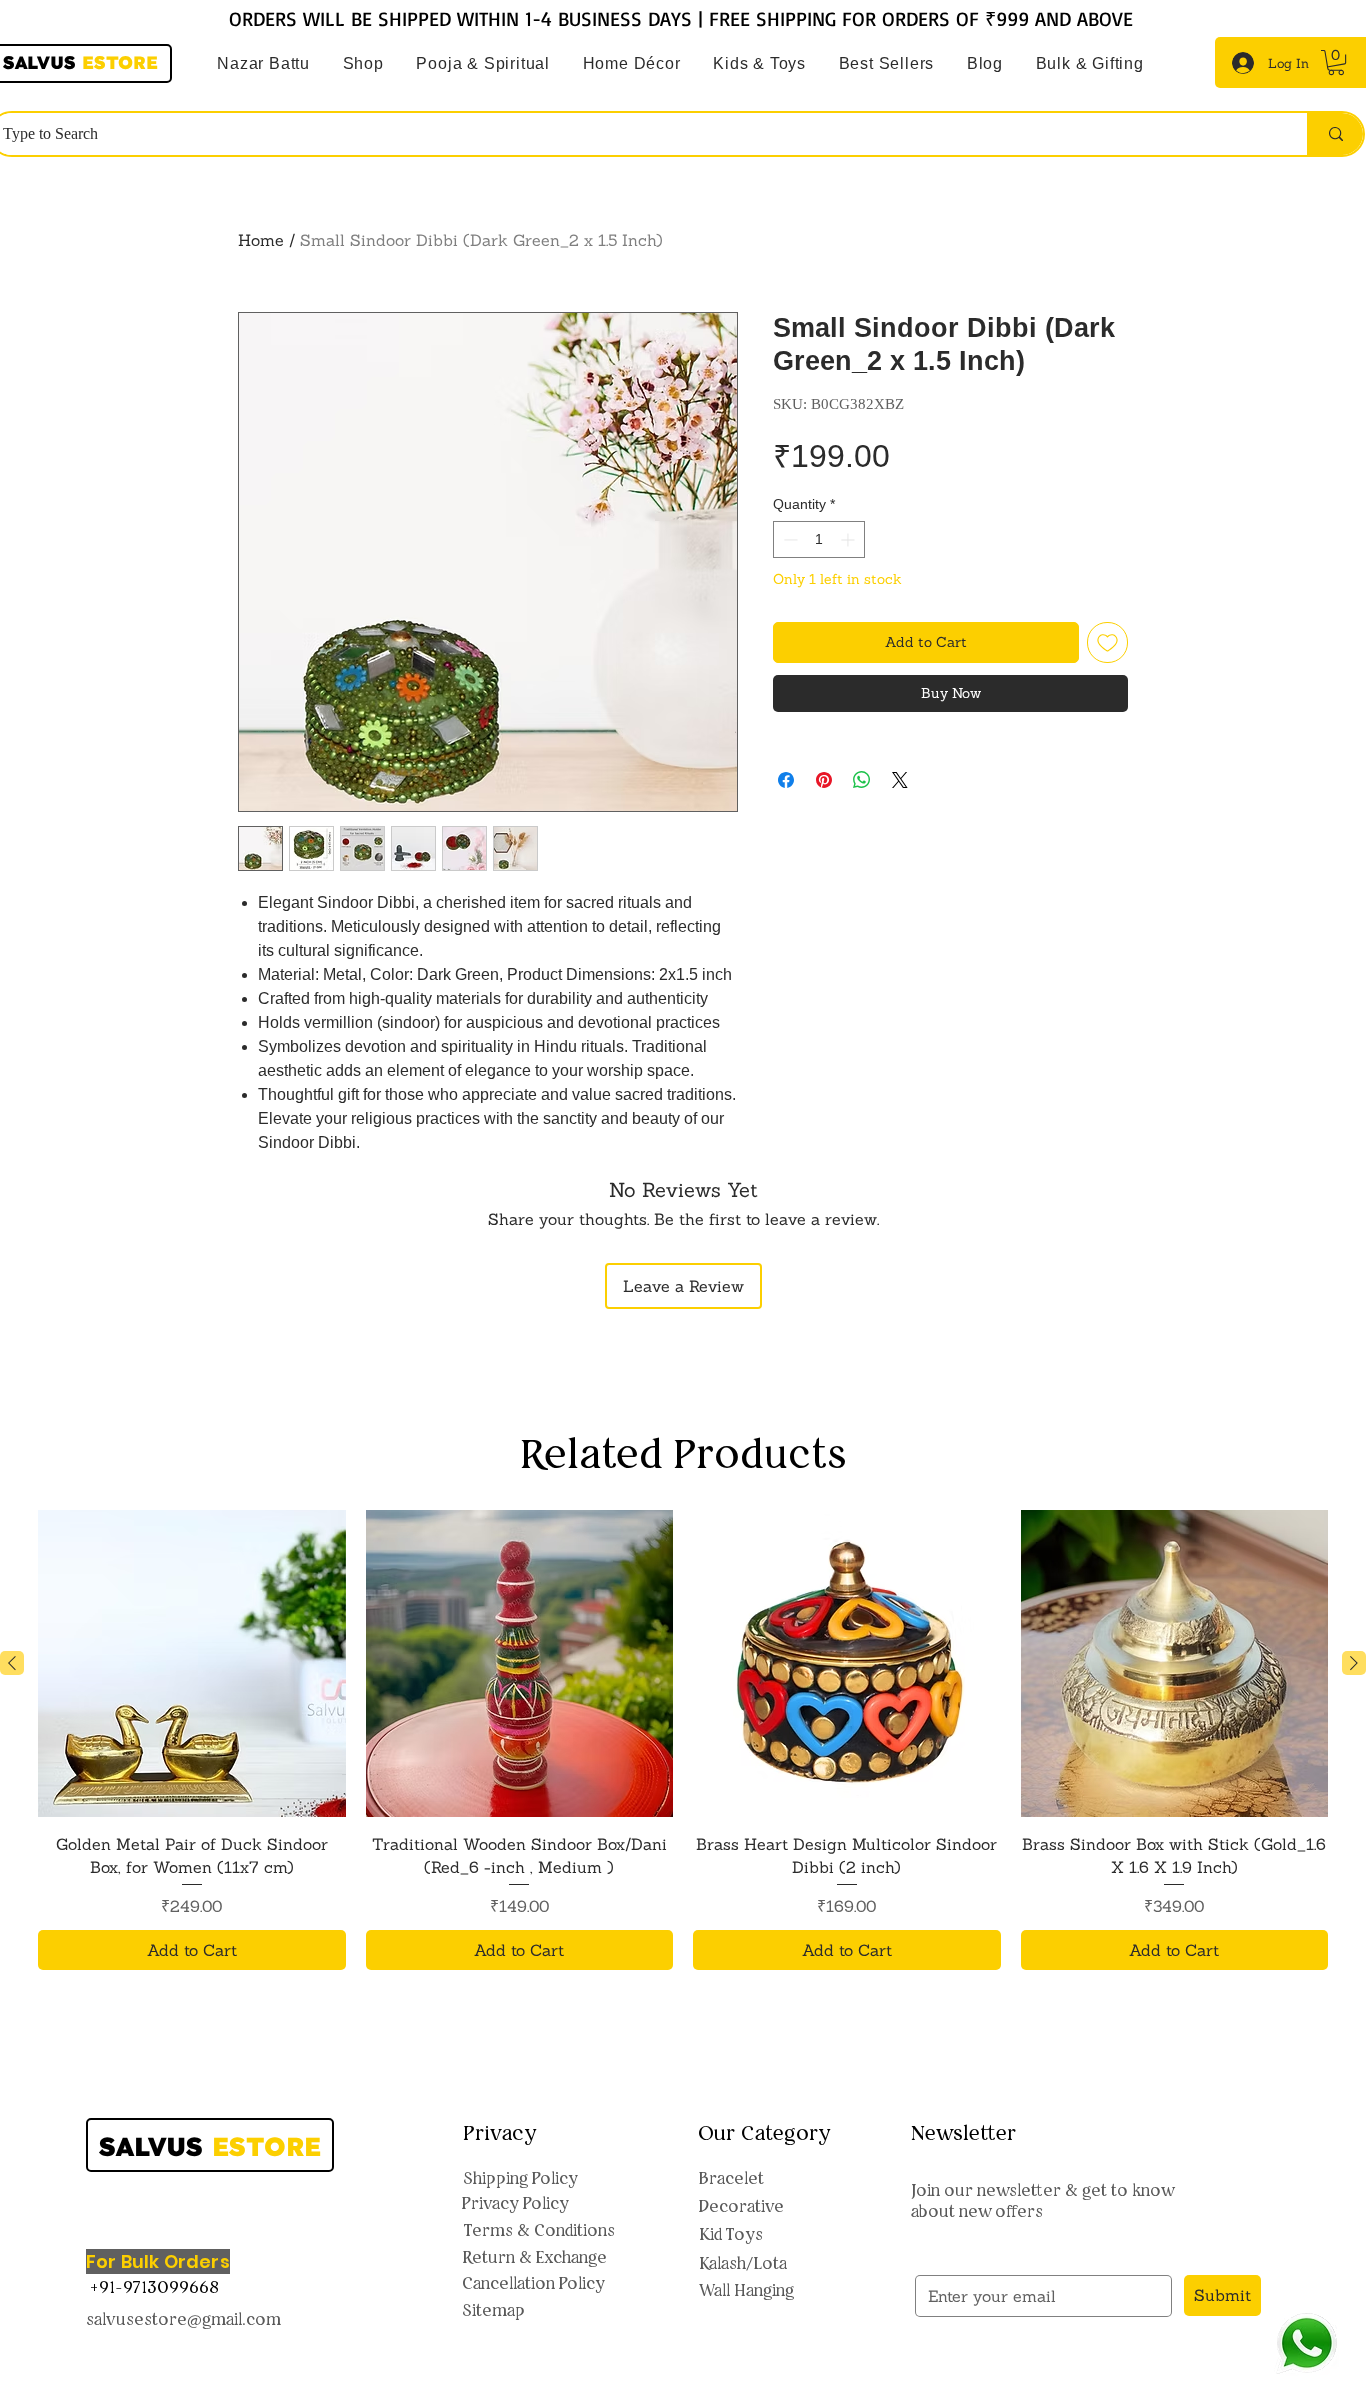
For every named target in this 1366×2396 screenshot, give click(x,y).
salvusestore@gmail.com (183, 2319)
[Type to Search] (1335, 134)
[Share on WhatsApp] (862, 780)
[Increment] (849, 539)
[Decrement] (788, 539)
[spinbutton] (819, 539)
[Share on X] (900, 780)
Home (261, 240)
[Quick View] (192, 1664)
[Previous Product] (12, 1663)
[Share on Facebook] (786, 780)
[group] (683, 1740)
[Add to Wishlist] (1107, 642)
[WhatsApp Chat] (1306, 2343)
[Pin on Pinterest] (824, 780)
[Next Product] (1354, 1663)
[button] (483, 64)
